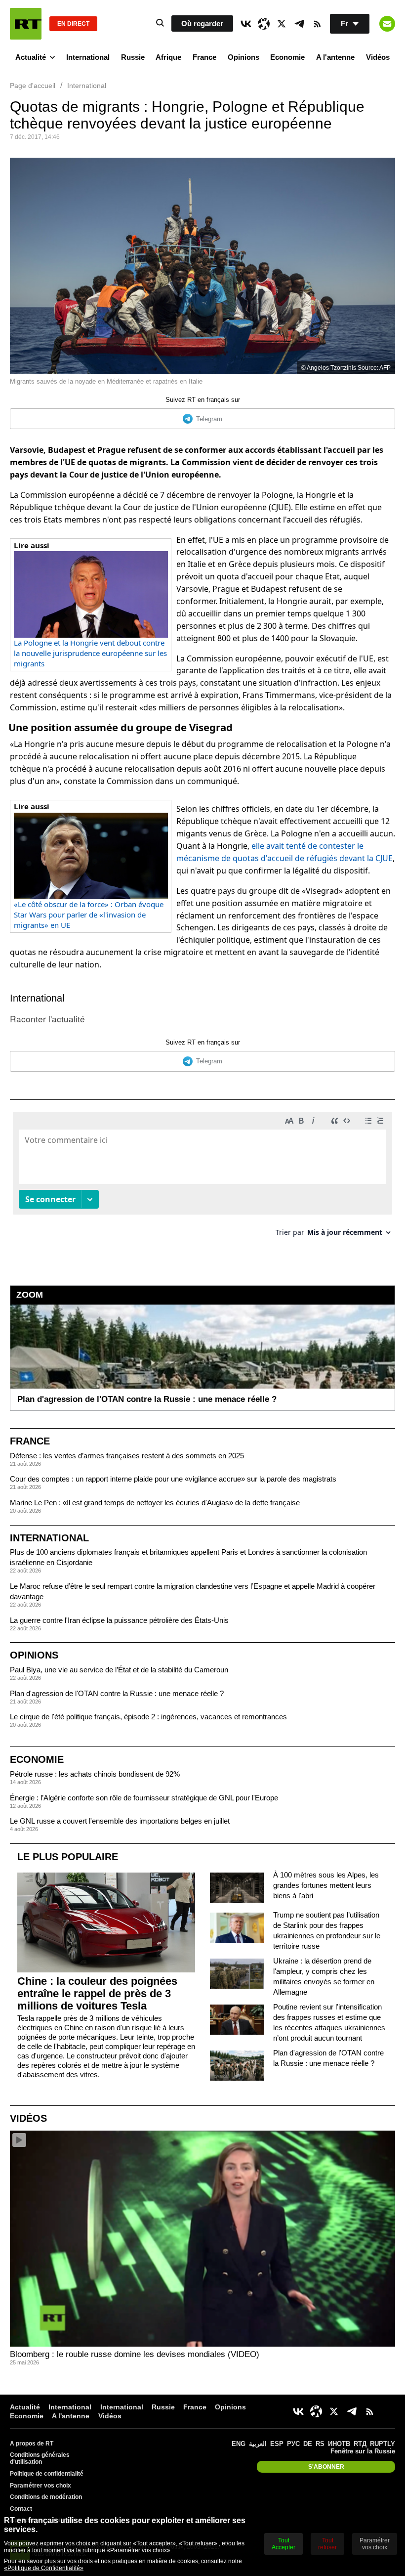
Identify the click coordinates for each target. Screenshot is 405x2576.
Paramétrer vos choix (40, 2486)
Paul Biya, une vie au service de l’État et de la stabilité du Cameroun (119, 1670)
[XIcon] (282, 24)
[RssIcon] (317, 24)
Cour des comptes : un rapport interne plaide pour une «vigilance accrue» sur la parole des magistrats (173, 1479)
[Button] (387, 24)
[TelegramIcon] (299, 24)
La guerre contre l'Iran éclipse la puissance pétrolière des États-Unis (119, 1620)
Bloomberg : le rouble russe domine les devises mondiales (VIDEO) (135, 2354)
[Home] (26, 24)
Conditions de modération (46, 2497)
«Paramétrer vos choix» (139, 2550)
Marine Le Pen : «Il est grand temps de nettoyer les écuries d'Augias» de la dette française (155, 1503)
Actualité (31, 57)
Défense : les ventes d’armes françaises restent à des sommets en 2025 (127, 1456)
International (88, 57)
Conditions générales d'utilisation (40, 2458)
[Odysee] (264, 24)
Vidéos (378, 57)
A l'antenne (335, 57)
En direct (73, 24)
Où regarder (202, 23)
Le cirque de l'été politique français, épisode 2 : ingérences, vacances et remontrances (148, 1717)
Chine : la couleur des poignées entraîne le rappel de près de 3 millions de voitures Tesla (97, 1993)
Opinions (243, 57)
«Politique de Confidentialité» (44, 2568)
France (204, 57)
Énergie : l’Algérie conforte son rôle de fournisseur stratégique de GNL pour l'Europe (144, 1798)
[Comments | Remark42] (202, 1178)
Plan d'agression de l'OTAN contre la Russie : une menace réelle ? (117, 1693)
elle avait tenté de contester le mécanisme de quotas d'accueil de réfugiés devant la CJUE (284, 852)
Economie (287, 57)
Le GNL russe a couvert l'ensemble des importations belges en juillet (120, 1821)
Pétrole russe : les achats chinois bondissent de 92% (95, 1774)
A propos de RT (32, 2444)
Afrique (168, 57)
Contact (21, 2509)
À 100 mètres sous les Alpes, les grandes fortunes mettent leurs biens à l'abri (326, 1885)
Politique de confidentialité (47, 2474)
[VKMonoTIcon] (246, 24)
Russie (133, 57)
